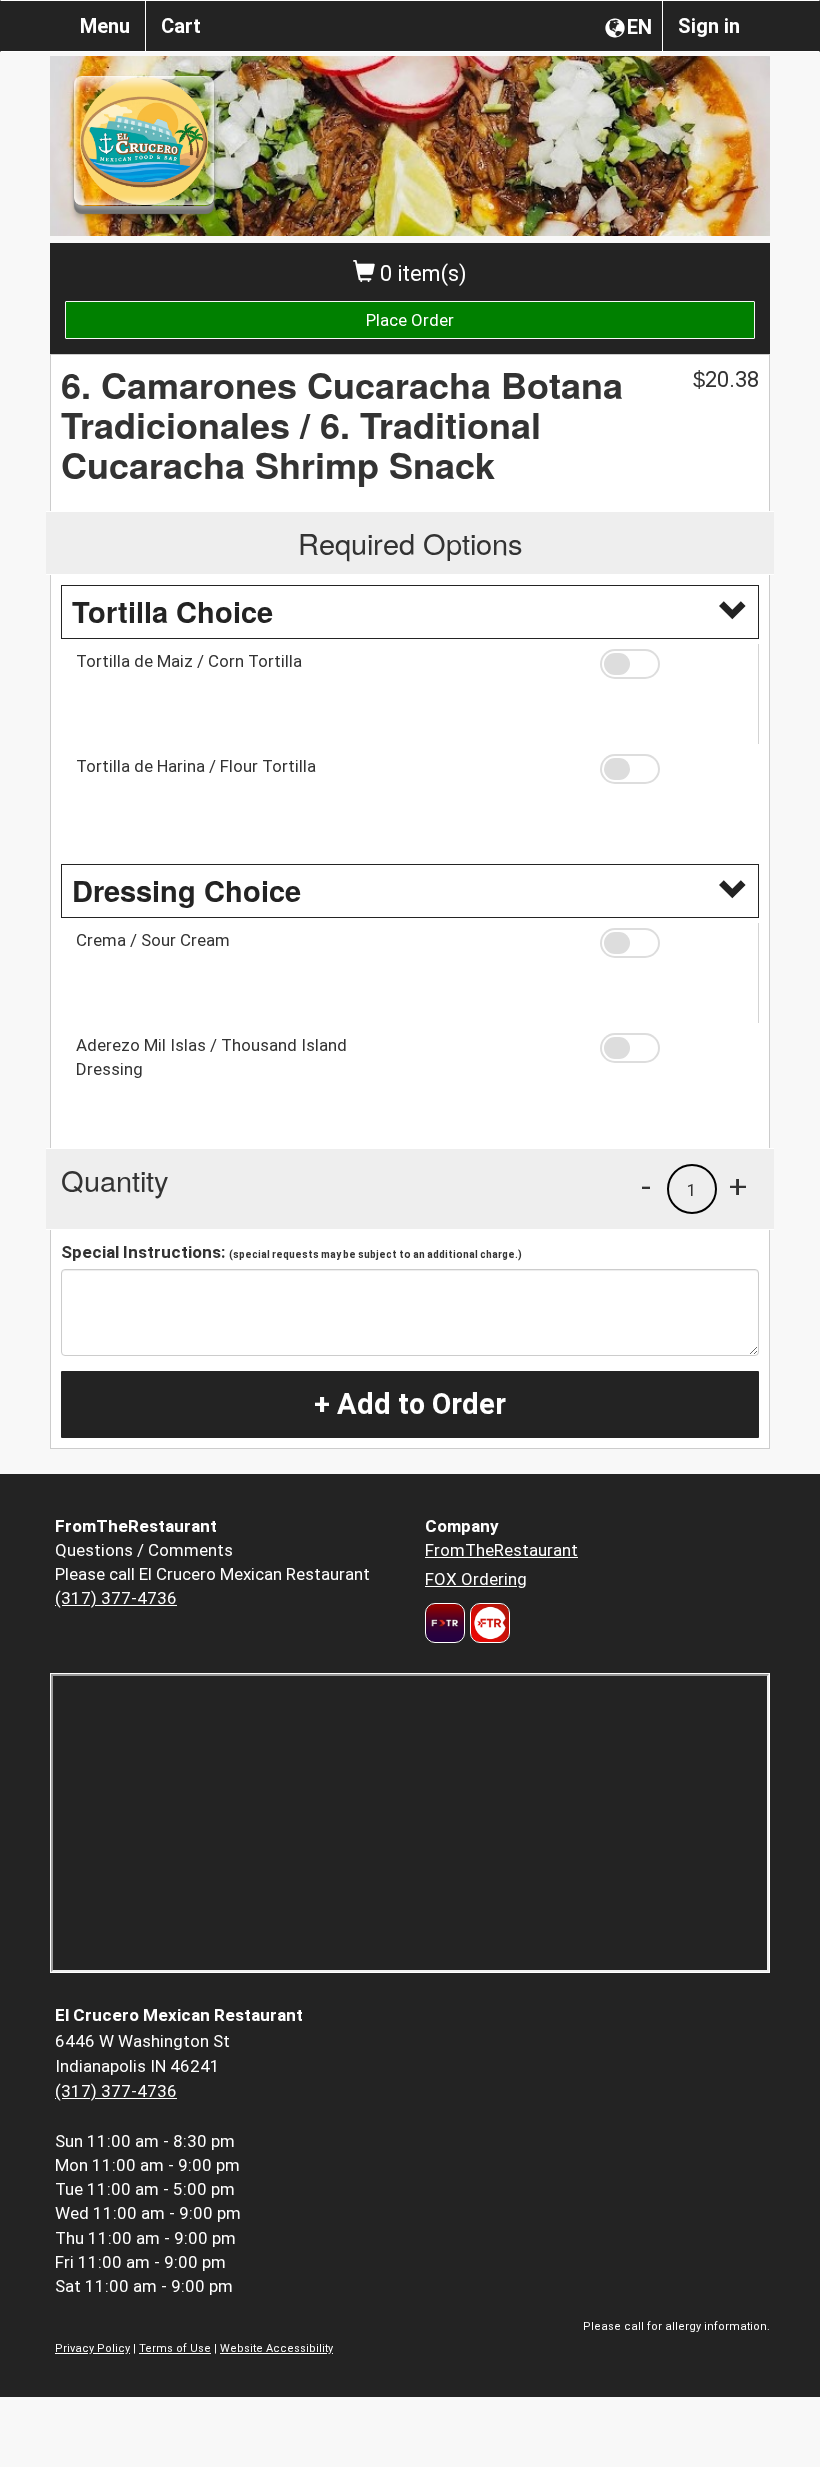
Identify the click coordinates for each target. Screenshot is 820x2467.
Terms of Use (175, 2348)
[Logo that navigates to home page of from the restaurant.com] (445, 1623)
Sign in (709, 26)
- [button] (646, 1186)
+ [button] (738, 1186)
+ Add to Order (410, 1404)
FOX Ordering (476, 1579)
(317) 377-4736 (116, 1598)
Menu (105, 26)
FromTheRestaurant (501, 1550)
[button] (672, 664)
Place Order (410, 320)
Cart (181, 26)
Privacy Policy (92, 2348)
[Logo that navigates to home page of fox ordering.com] (487, 1623)
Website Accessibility (276, 2348)
